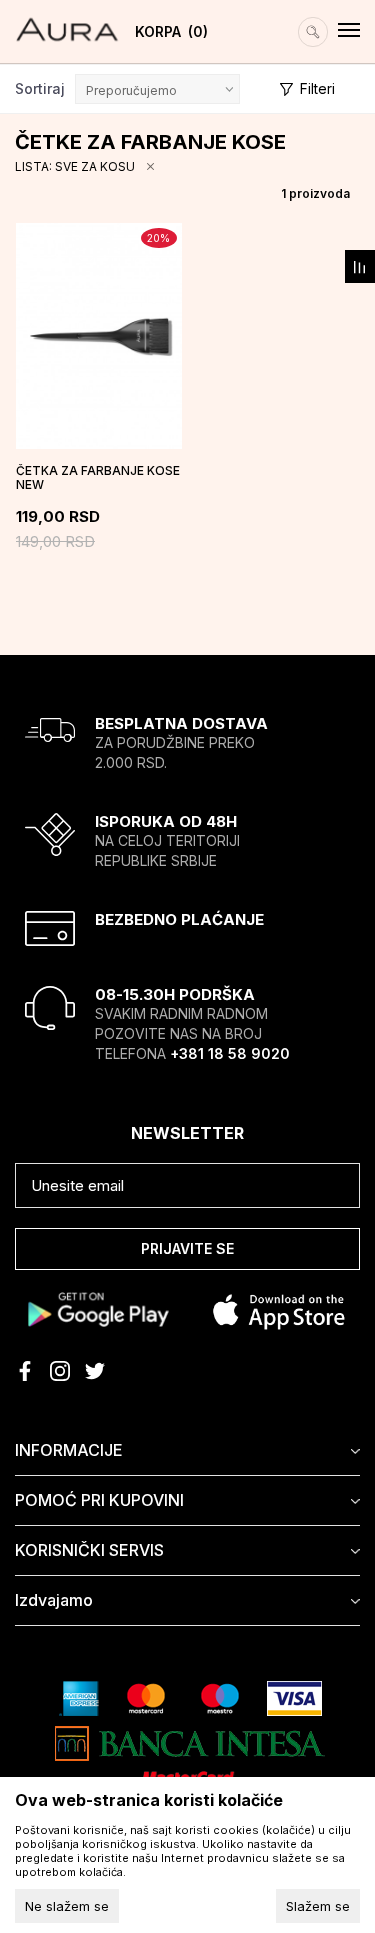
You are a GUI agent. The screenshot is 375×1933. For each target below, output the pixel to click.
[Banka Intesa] (190, 1742)
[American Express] (79, 1697)
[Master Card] (146, 1697)
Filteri (317, 88)
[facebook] (25, 1371)
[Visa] (294, 1697)
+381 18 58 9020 (230, 1053)
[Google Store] (96, 1309)
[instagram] (60, 1371)
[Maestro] (220, 1697)
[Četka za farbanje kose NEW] (99, 336)
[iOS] (279, 1309)
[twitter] (95, 1371)
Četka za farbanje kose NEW (98, 478)
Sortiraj (40, 88)
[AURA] (67, 21)
